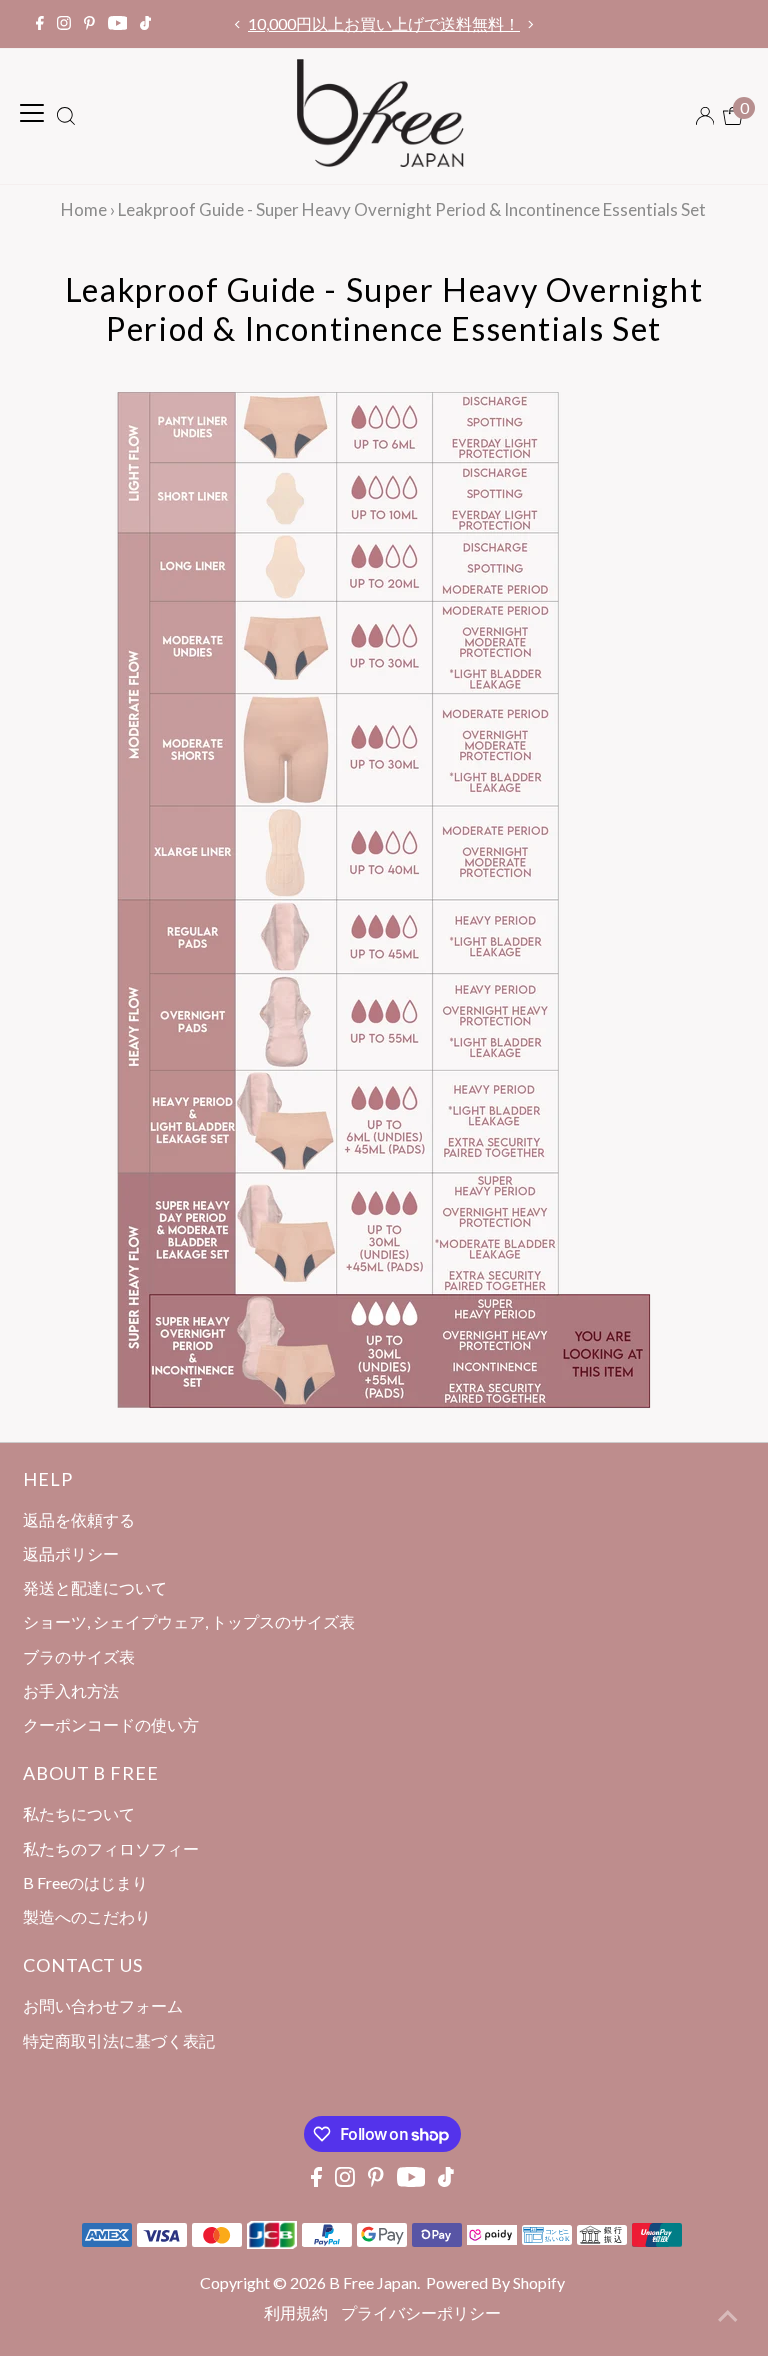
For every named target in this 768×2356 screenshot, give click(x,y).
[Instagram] (64, 24)
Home (84, 209)
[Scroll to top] (728, 2316)
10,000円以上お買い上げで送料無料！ (384, 23)
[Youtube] (118, 24)
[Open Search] (66, 117)
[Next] (530, 24)
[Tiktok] (145, 24)
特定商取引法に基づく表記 (119, 2040)
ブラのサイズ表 (79, 1656)
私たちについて (79, 1813)
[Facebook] (40, 24)
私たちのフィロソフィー (111, 1848)
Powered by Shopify (495, 2282)
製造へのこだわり (87, 1916)
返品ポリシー (71, 1553)
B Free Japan (373, 2282)
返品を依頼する (79, 1519)
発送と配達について (95, 1587)
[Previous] (237, 24)
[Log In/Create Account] (705, 116)
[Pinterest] (89, 24)
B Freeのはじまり (85, 1882)
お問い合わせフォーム (103, 2005)
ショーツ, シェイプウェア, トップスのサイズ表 (189, 1621)
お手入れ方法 (71, 1690)
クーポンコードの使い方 (111, 1724)
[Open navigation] (32, 113)
